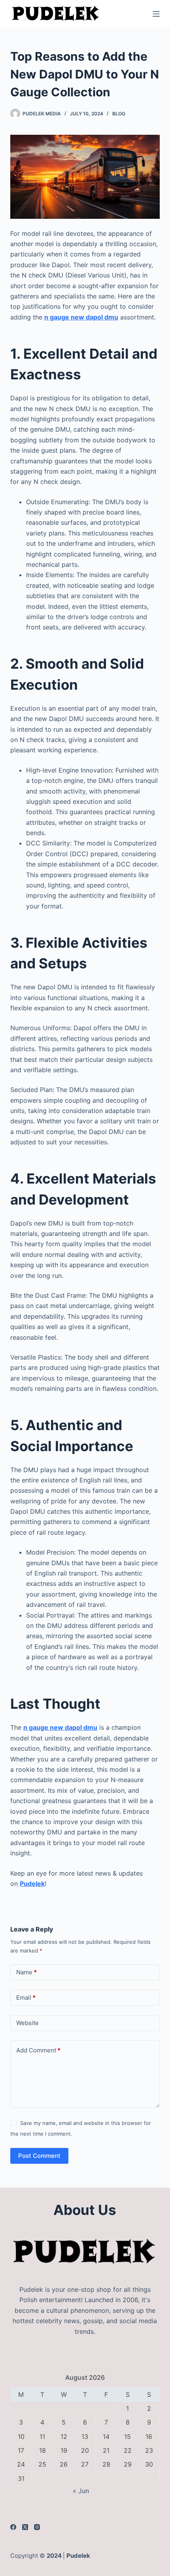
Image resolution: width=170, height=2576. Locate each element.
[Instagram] (37, 2527)
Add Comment (38, 2050)
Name (26, 1972)
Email (26, 1997)
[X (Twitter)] (25, 2527)
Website (27, 2023)
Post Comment (39, 2156)
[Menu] (156, 14)
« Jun (81, 2491)
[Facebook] (13, 2527)
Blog (119, 114)
